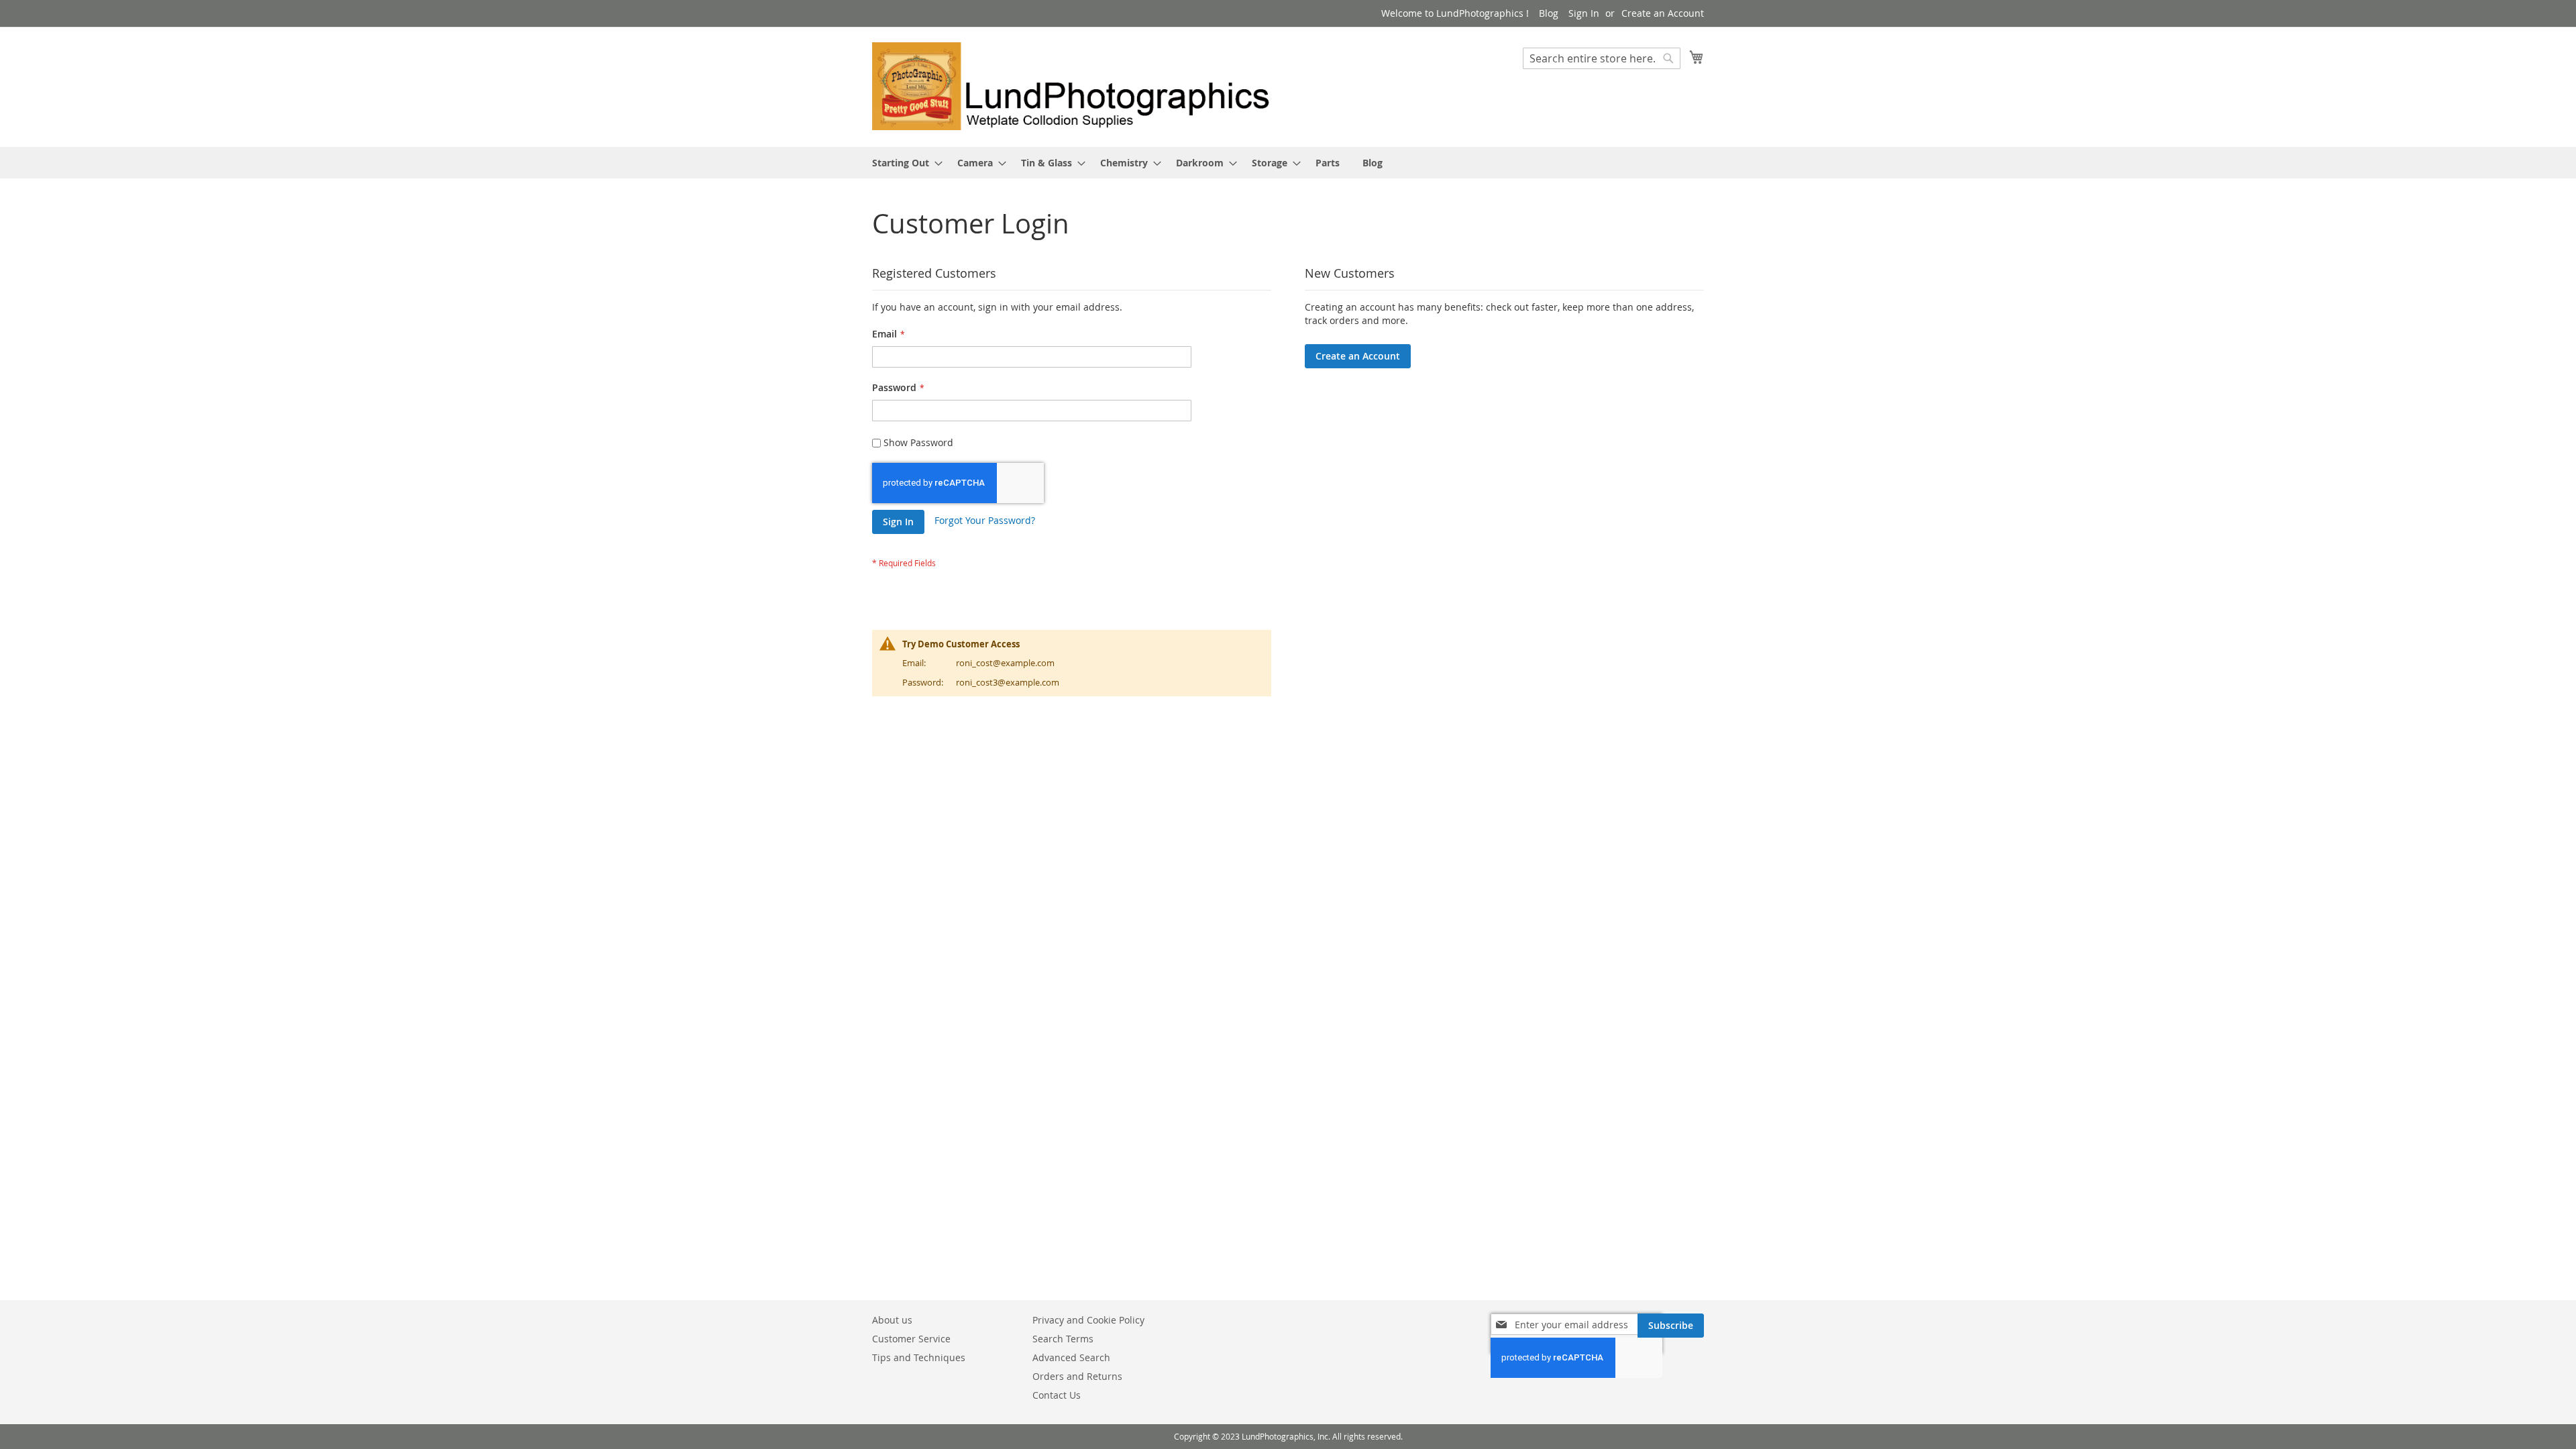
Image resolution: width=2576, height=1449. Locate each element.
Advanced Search (1071, 1357)
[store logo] (1080, 86)
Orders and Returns (1077, 1376)
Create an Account (1663, 13)
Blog (1549, 13)
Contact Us (1057, 1395)
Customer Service (911, 1339)
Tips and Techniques (919, 1357)
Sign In (1584, 13)
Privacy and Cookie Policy (1088, 1320)
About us (892, 1320)
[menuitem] (903, 163)
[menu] (1288, 163)
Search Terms (1063, 1339)
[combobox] (1602, 58)
